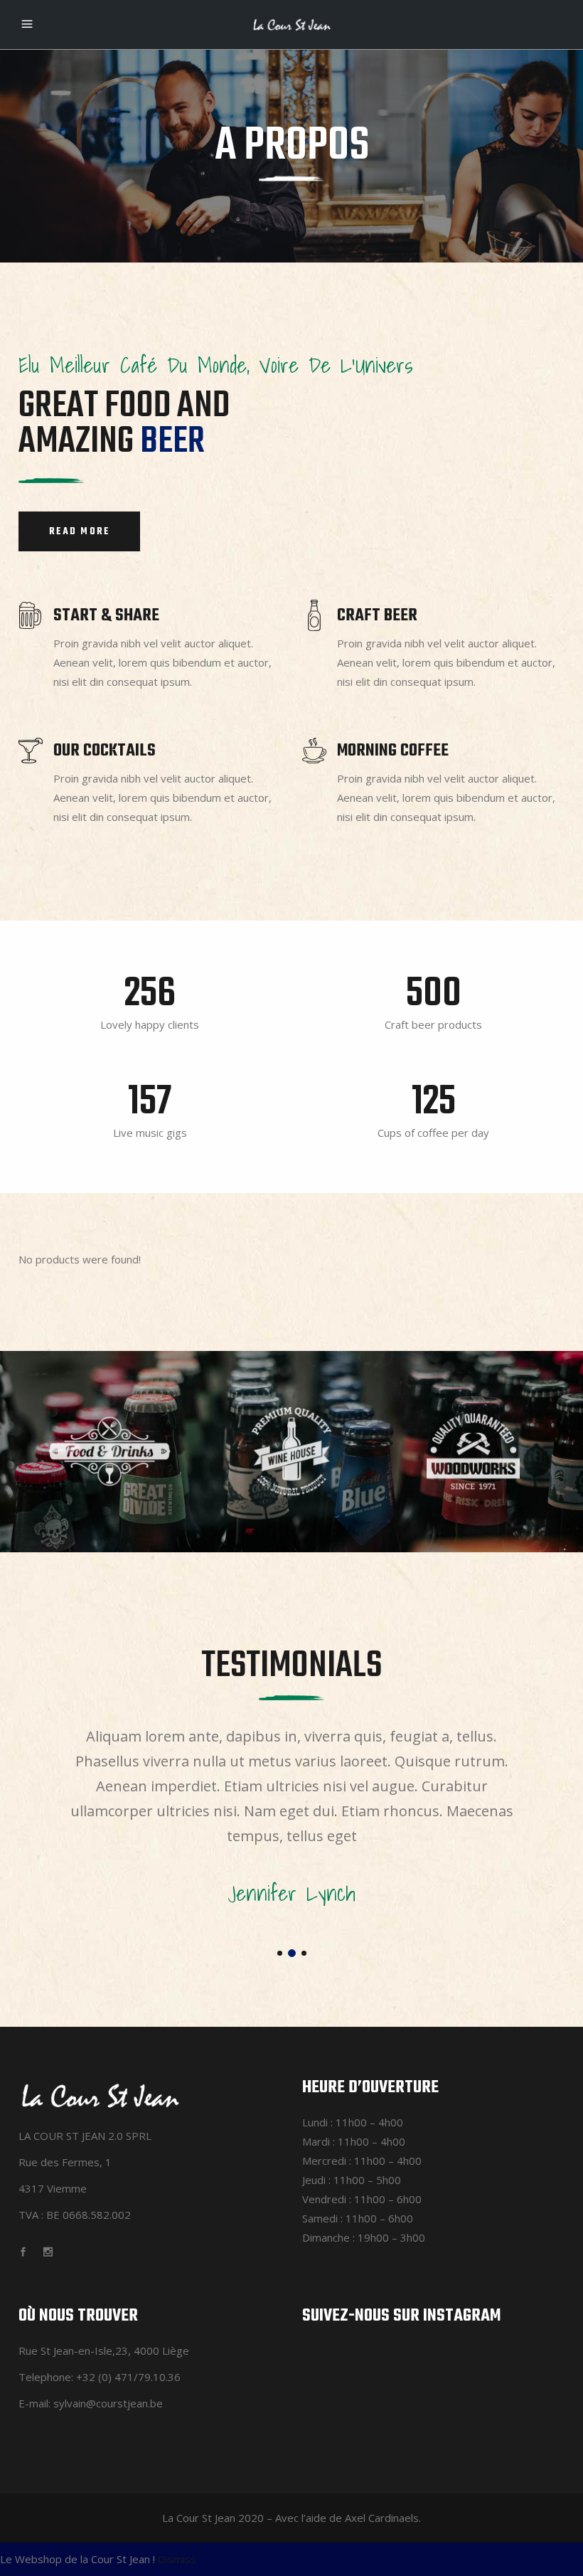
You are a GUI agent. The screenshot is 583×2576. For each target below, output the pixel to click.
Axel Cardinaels (382, 2518)
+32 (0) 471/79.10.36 (128, 2377)
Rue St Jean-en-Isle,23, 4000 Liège (104, 2350)
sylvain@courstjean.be (108, 2403)
